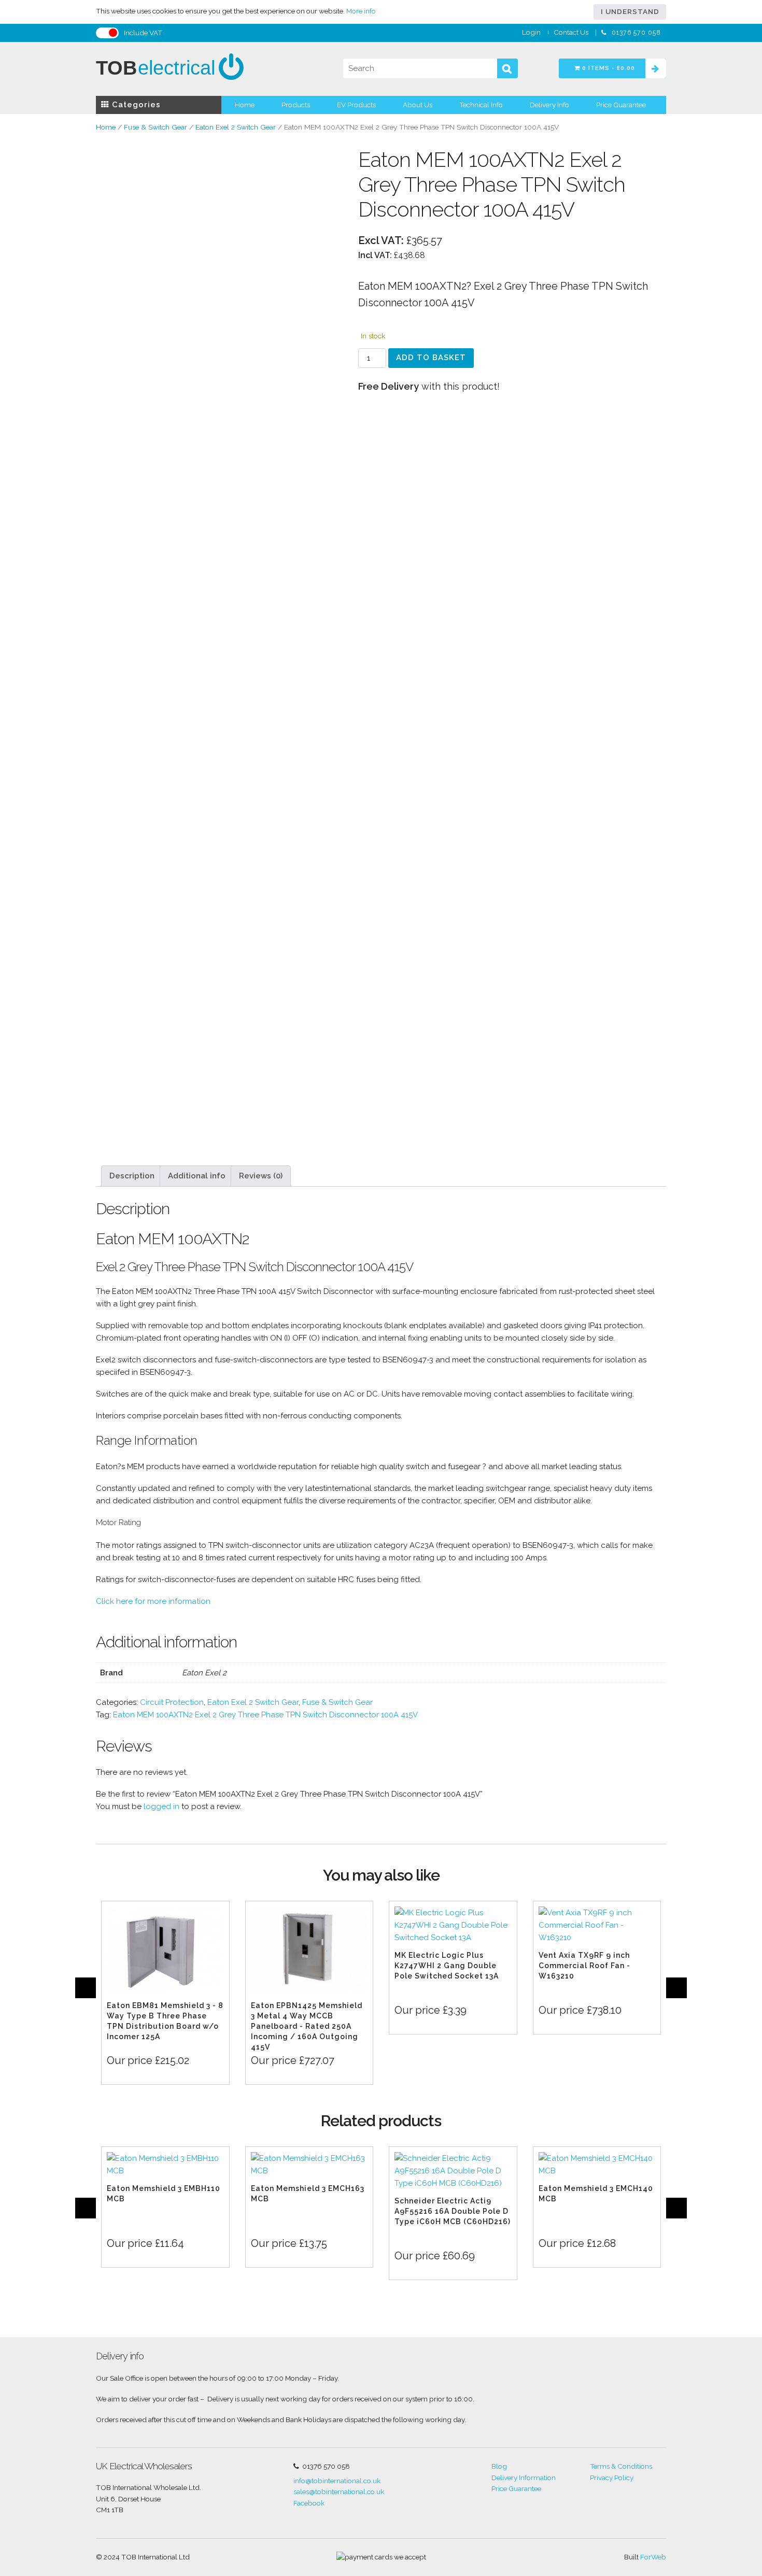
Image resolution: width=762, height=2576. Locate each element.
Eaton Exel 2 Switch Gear (236, 127)
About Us (418, 105)
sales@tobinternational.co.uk (339, 2492)
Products (296, 105)
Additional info (197, 1176)
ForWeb (653, 2557)
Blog (499, 2466)
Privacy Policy (612, 2478)
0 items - (608, 68)
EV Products (356, 105)
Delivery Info (549, 105)
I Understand (630, 11)
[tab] (132, 1176)
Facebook (309, 2503)
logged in (161, 1806)
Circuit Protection (172, 1702)
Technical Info (481, 105)
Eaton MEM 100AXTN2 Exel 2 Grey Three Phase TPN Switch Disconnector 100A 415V (265, 1715)
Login (531, 32)
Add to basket (431, 358)
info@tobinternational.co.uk (337, 2481)
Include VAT (143, 33)
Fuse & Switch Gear (156, 127)
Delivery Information (524, 2478)
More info (361, 11)
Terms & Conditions (621, 2466)
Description (132, 1176)
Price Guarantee (621, 105)
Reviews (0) (261, 1176)
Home (245, 105)
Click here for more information (153, 1601)
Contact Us (571, 32)
